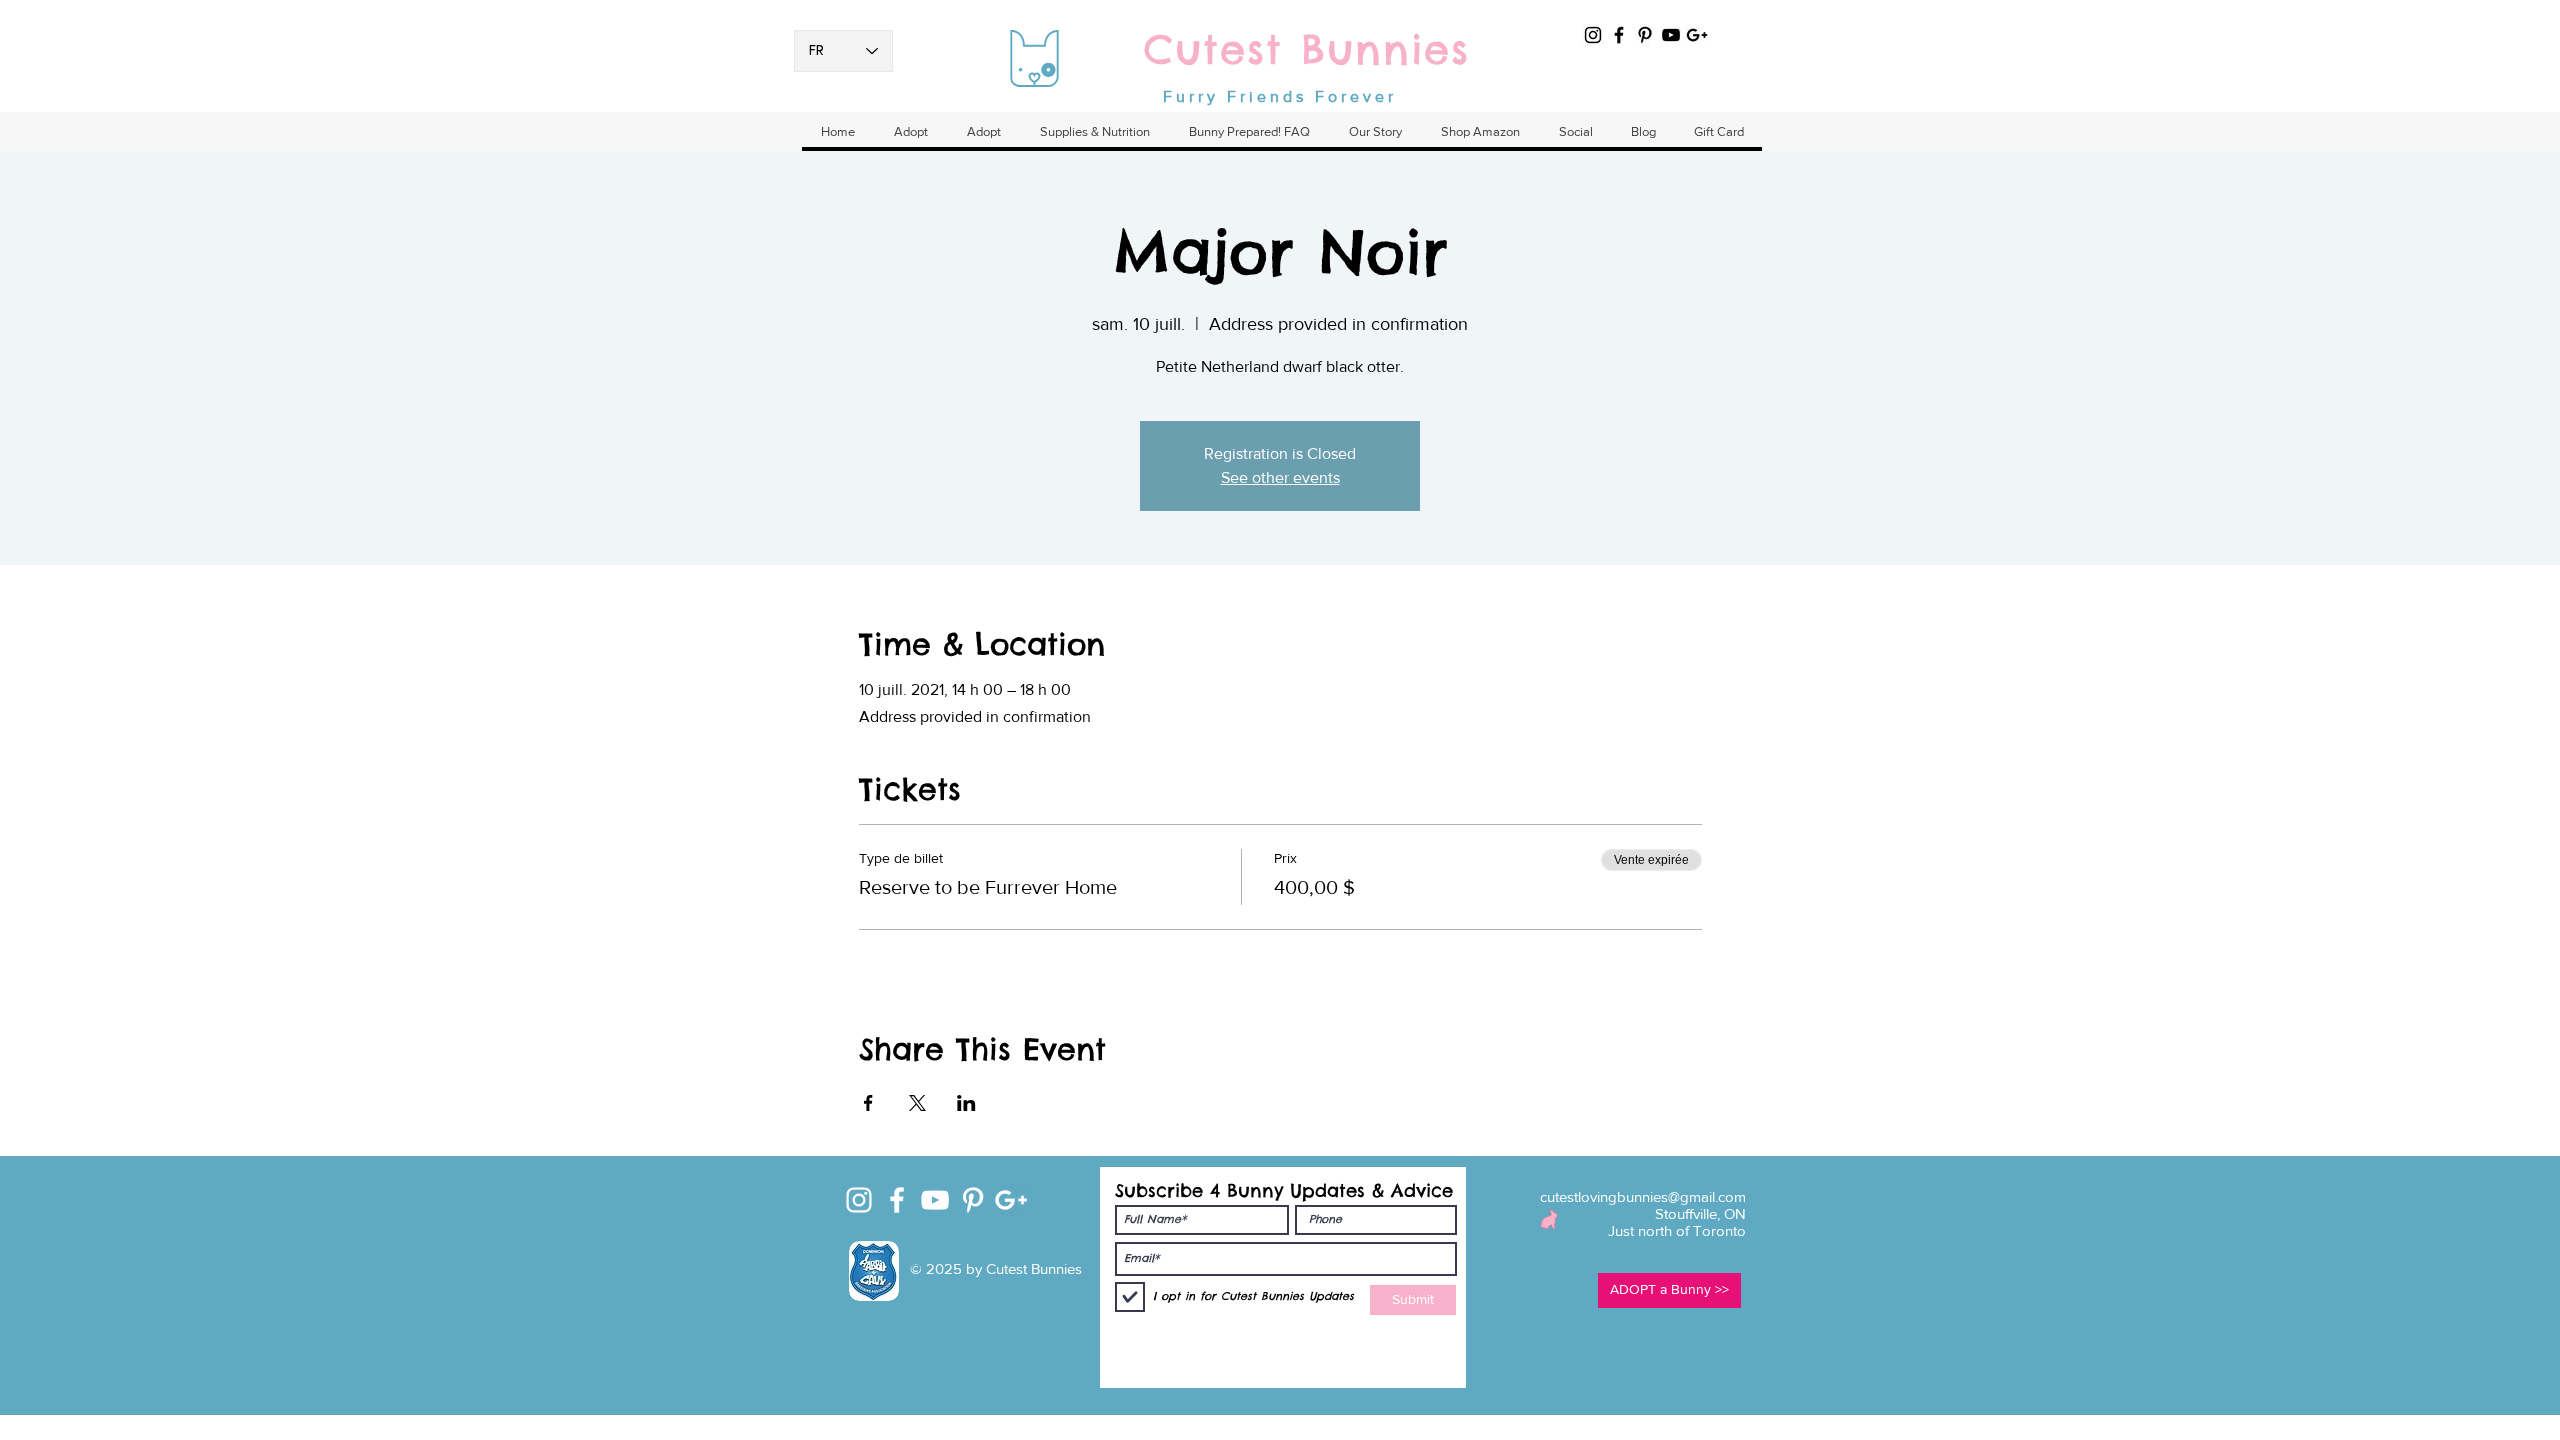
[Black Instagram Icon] (1593, 35)
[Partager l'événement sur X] (917, 1103)
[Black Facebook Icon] (1619, 35)
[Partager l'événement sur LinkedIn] (966, 1103)
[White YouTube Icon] (935, 1200)
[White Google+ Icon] (1011, 1200)
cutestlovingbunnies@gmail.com (1643, 1196)
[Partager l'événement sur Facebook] (868, 1103)
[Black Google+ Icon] (1697, 35)
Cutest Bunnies (1307, 49)
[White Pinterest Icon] (973, 1200)
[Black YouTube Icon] (1671, 35)
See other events (1280, 477)
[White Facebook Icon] (897, 1200)
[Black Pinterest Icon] (1645, 35)
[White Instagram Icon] (859, 1200)
